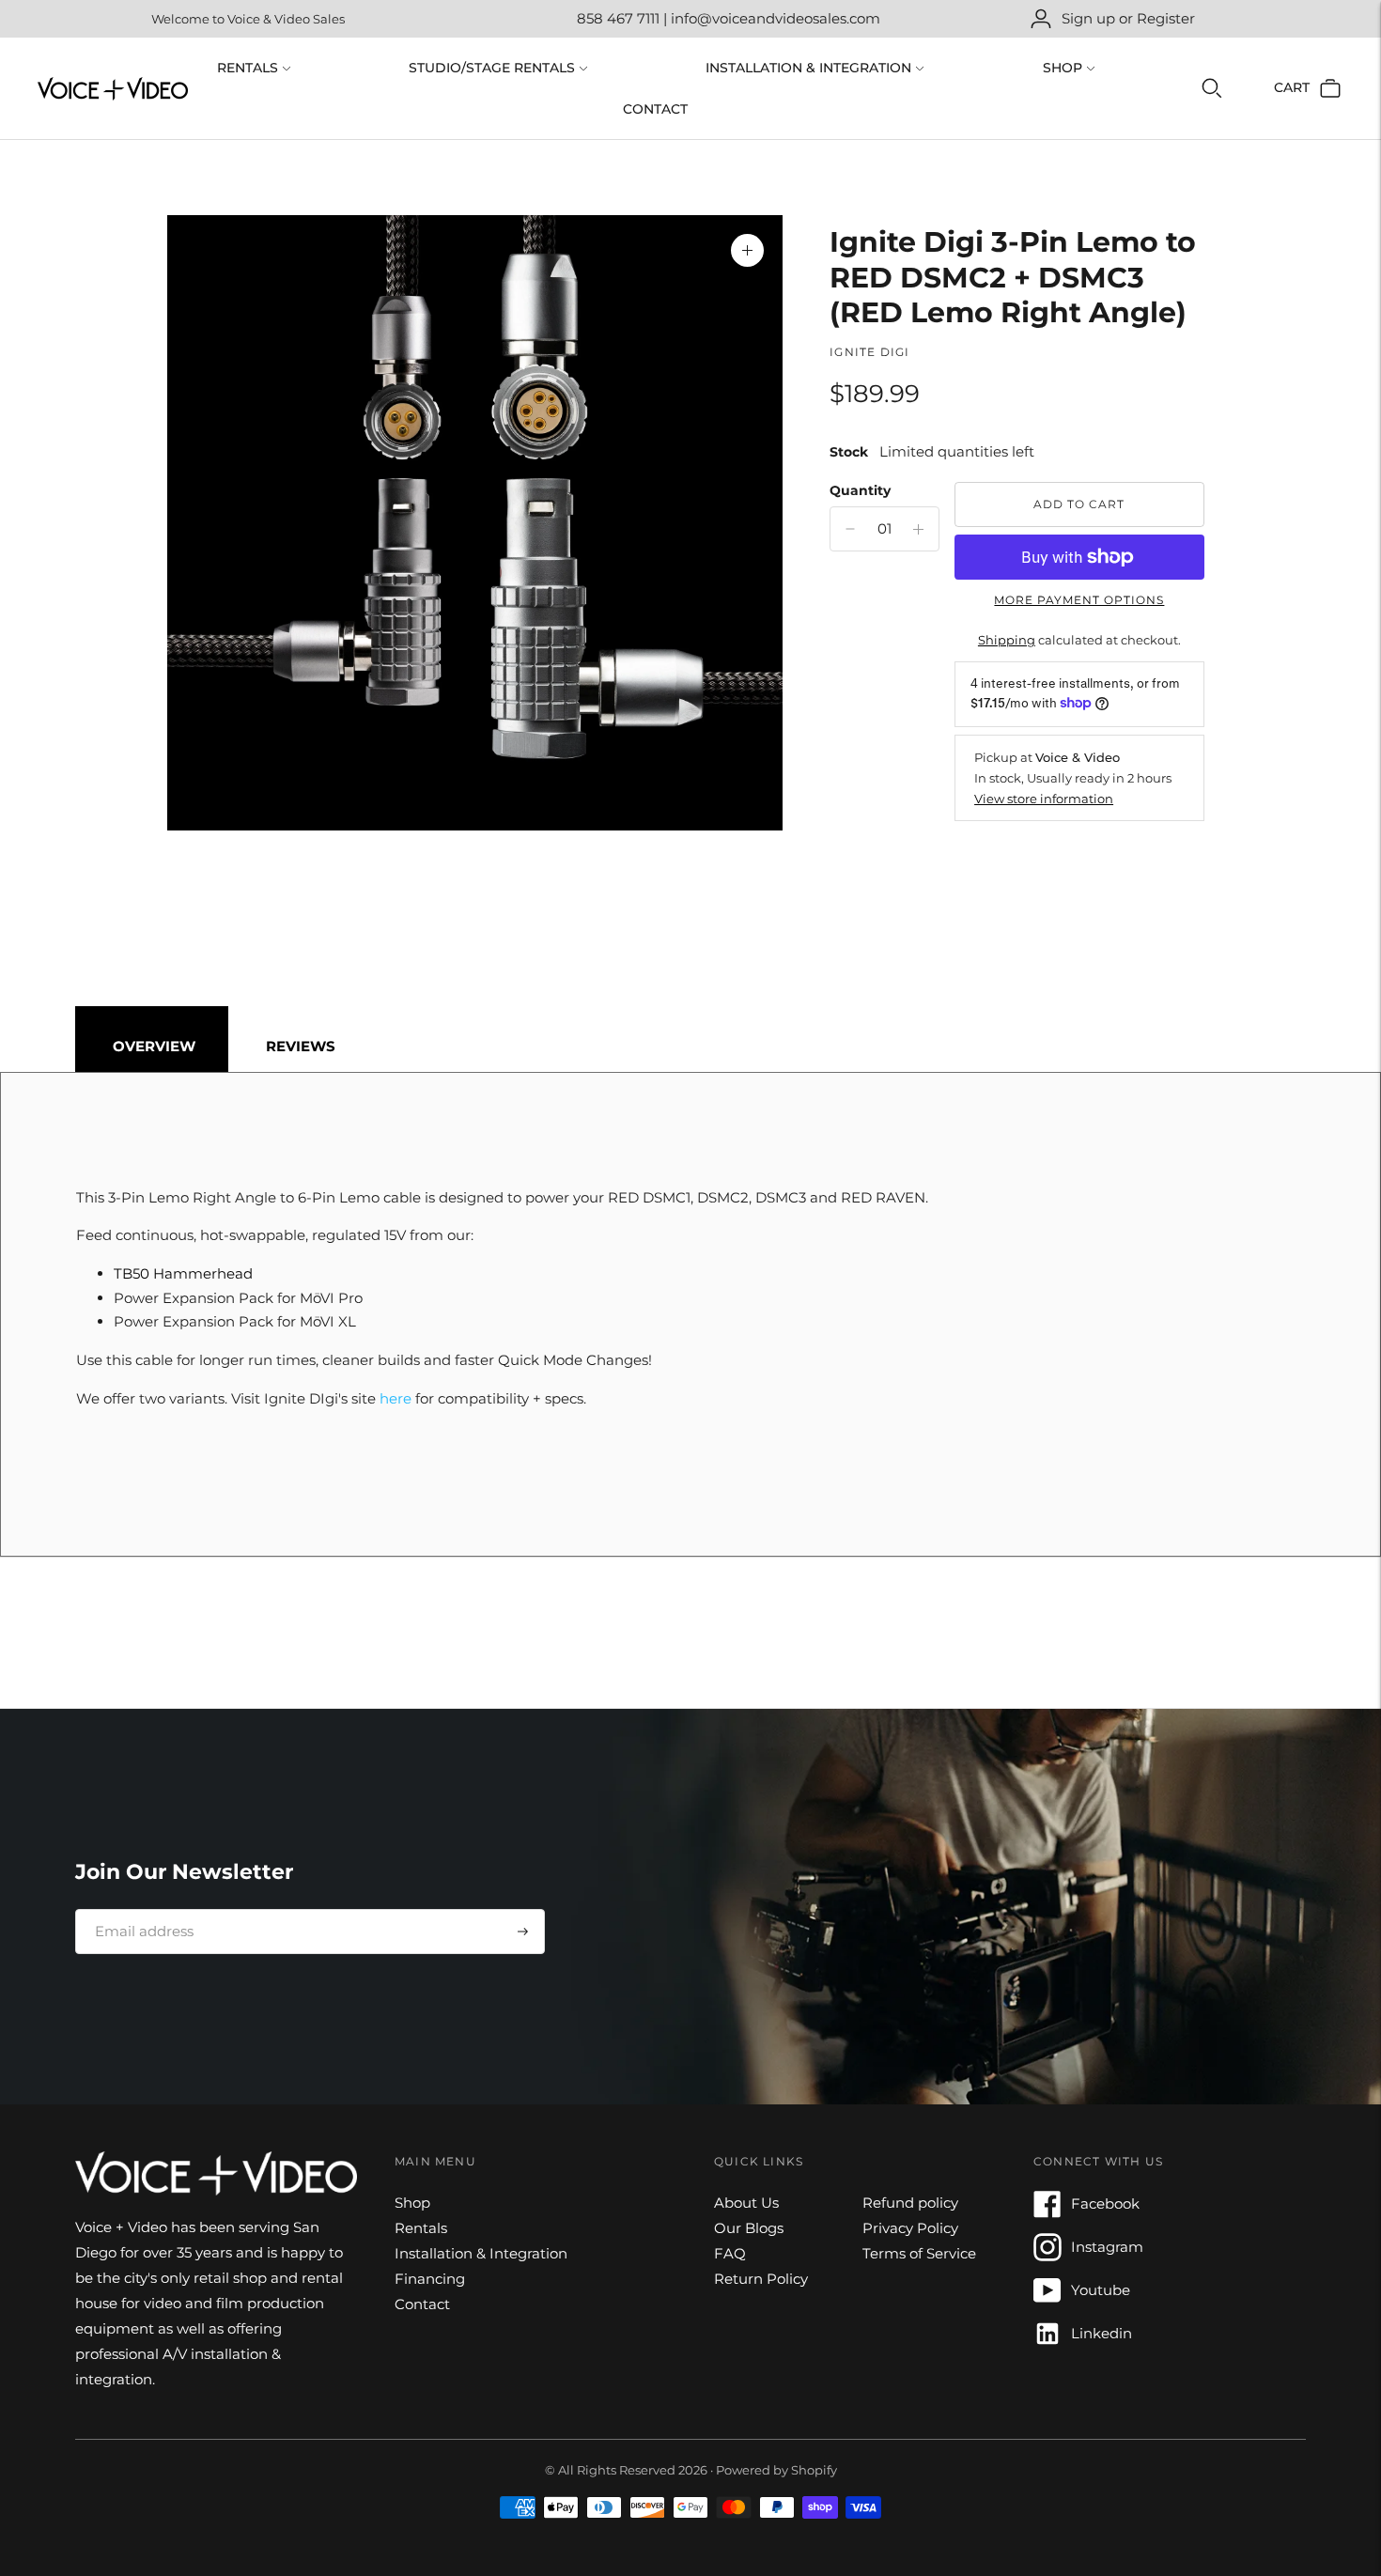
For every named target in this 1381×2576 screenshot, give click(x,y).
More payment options (1079, 600)
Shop (1063, 68)
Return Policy (761, 2279)
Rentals (248, 68)
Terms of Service (919, 2253)
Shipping (1007, 640)
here (396, 1398)
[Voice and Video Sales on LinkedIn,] (1047, 2343)
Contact (655, 109)
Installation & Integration (808, 68)
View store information (1044, 799)
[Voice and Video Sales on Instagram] (1047, 2256)
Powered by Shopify (776, 2470)
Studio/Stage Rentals (492, 68)
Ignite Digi (869, 352)
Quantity (860, 490)
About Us (746, 2203)
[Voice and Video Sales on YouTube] (1047, 2299)
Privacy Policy (910, 2228)
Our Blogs (749, 2228)
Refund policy (910, 2203)
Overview (154, 1046)
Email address (138, 1909)
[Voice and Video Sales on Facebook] (1047, 2213)
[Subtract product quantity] (918, 529)
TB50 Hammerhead (183, 1273)
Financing (430, 2279)
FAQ (730, 2253)
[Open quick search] (1212, 88)
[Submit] (523, 1932)
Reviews (301, 1046)
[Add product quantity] (850, 529)
